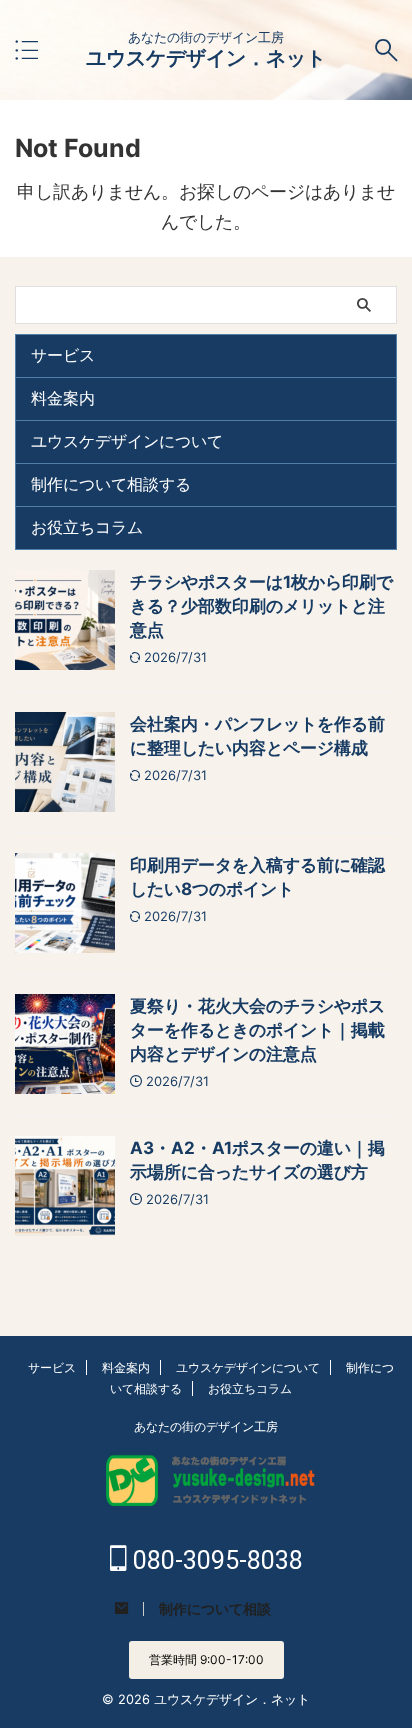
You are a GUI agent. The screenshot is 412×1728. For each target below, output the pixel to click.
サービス (63, 355)
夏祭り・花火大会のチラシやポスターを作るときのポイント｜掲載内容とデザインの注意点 (257, 1030)
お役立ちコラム (87, 527)
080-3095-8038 (215, 1560)
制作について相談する (111, 484)
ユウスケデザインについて (127, 441)
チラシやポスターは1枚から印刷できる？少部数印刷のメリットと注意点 (261, 606)
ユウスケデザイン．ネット (206, 58)
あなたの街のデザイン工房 (206, 1426)
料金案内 (63, 398)
